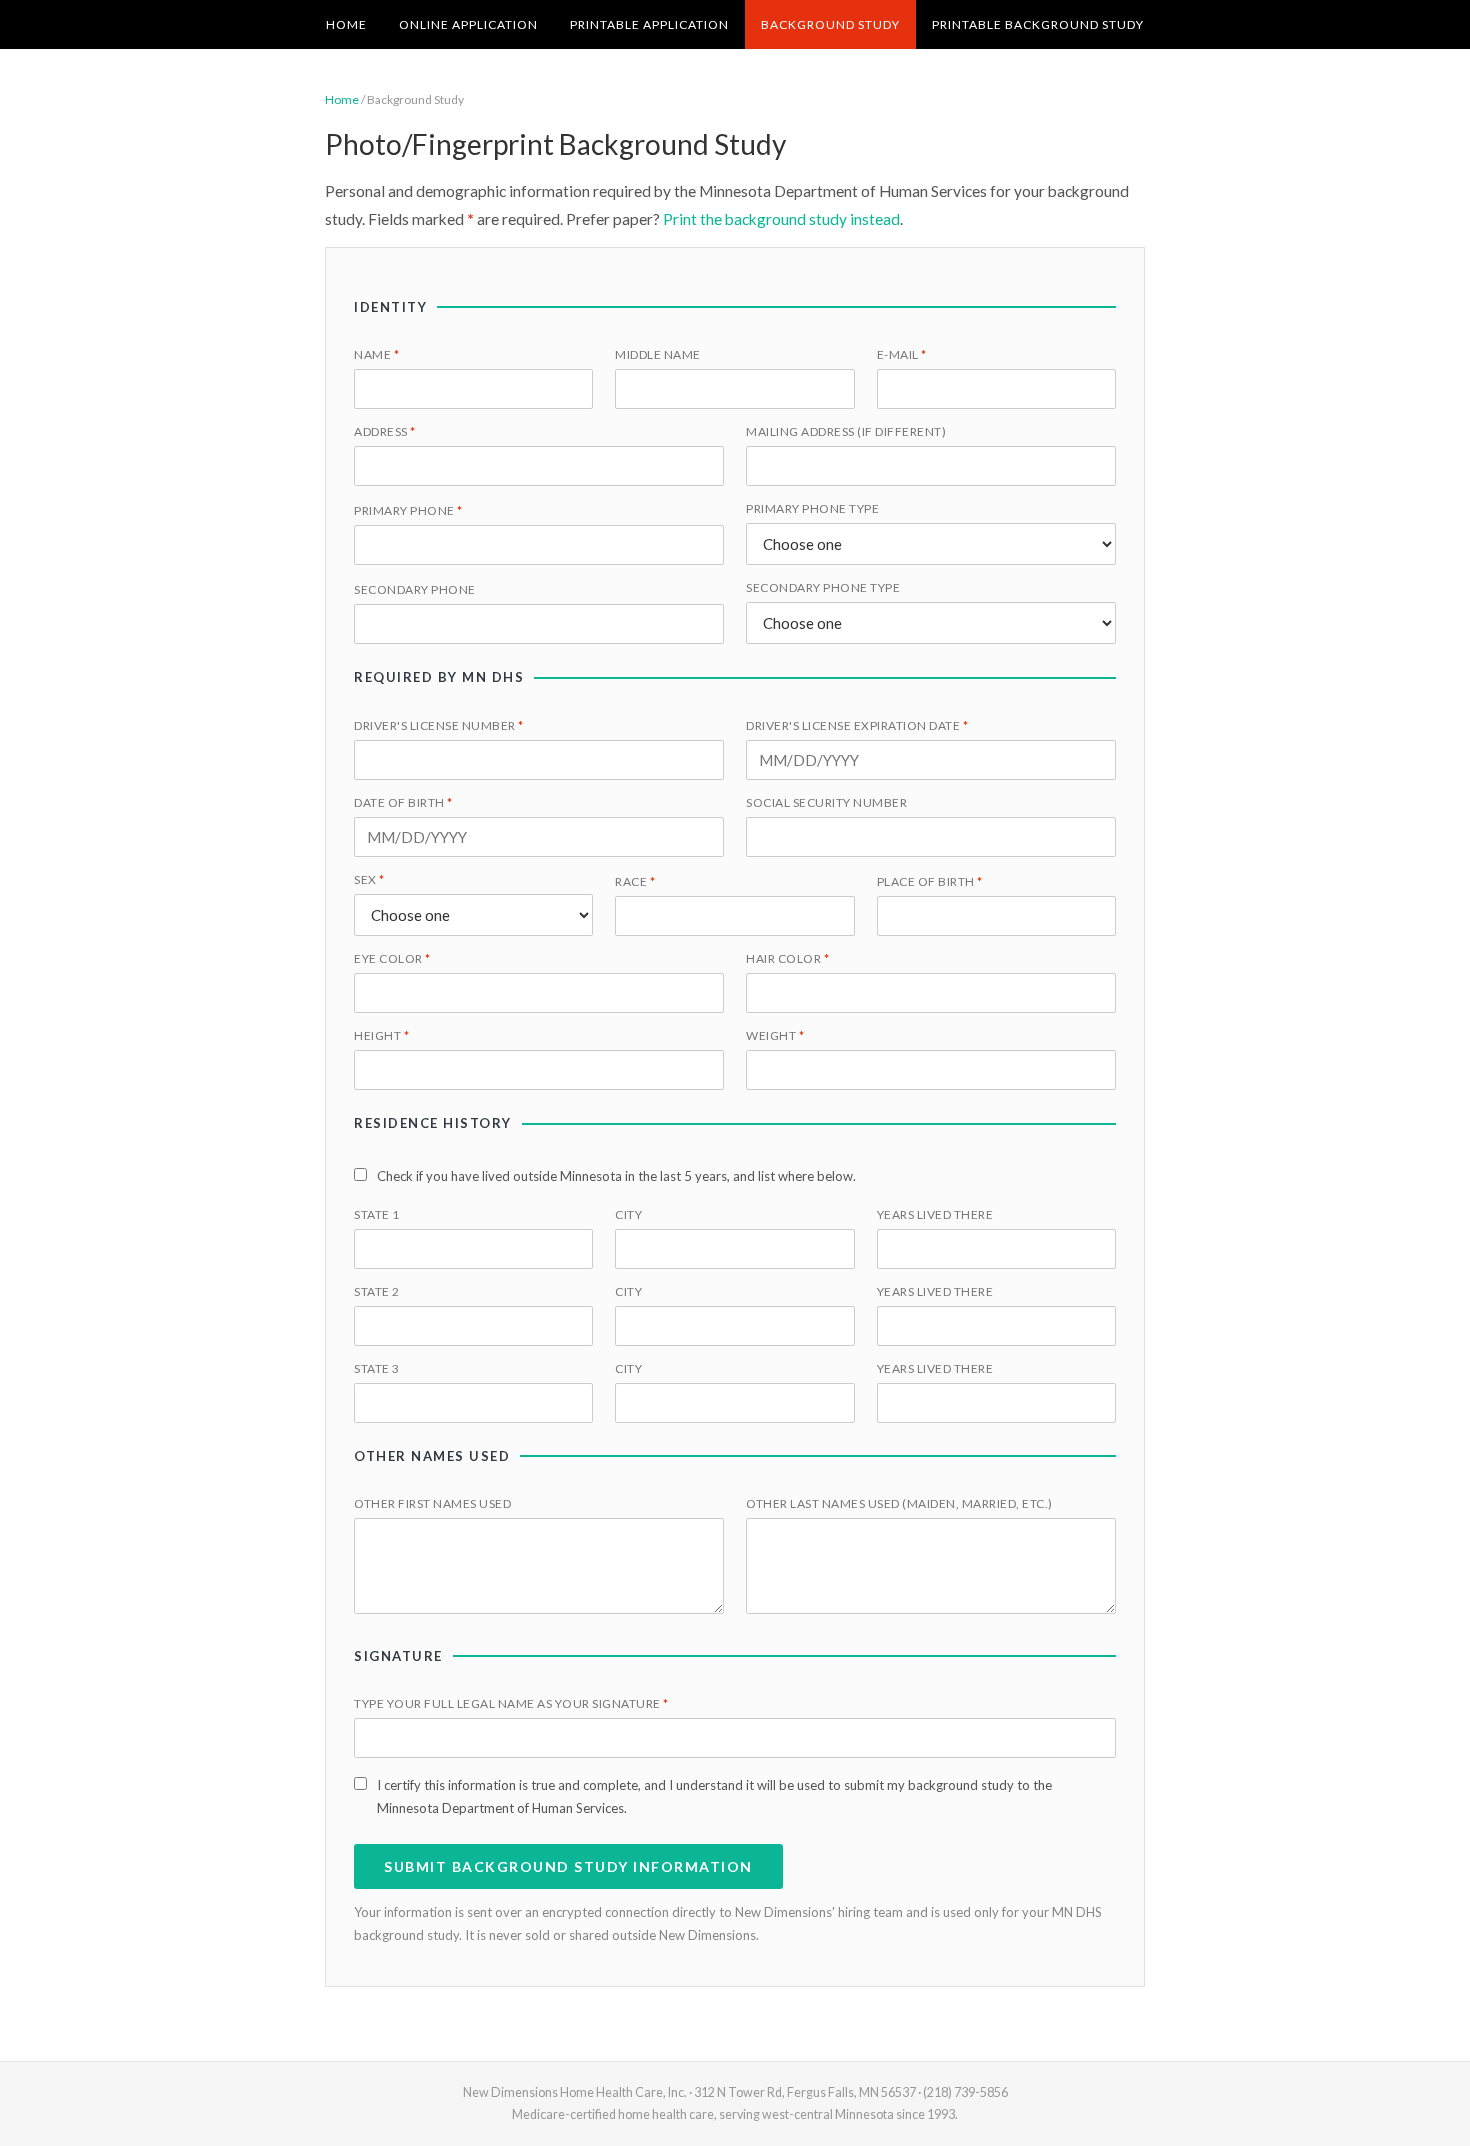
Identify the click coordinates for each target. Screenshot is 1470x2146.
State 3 (377, 1368)
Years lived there (935, 1214)
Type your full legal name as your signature (511, 1703)
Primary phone (408, 510)
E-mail (902, 354)
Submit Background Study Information (568, 1866)
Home (346, 24)
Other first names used (432, 1503)
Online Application (468, 24)
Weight (775, 1035)
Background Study (830, 24)
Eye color (392, 958)
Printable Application (649, 24)
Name (376, 354)
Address (385, 431)
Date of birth (403, 802)
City (628, 1214)
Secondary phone (415, 589)
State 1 (377, 1214)
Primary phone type (812, 508)
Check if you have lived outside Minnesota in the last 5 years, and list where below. (616, 1176)
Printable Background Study (1038, 24)
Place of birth (930, 881)
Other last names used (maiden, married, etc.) (899, 1503)
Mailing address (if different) (846, 431)
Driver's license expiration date (857, 725)
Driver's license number (439, 725)
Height (381, 1035)
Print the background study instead (781, 219)
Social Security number (826, 802)
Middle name (658, 354)
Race (635, 881)
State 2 (377, 1291)
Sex (369, 879)
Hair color (787, 958)
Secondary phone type (823, 587)
